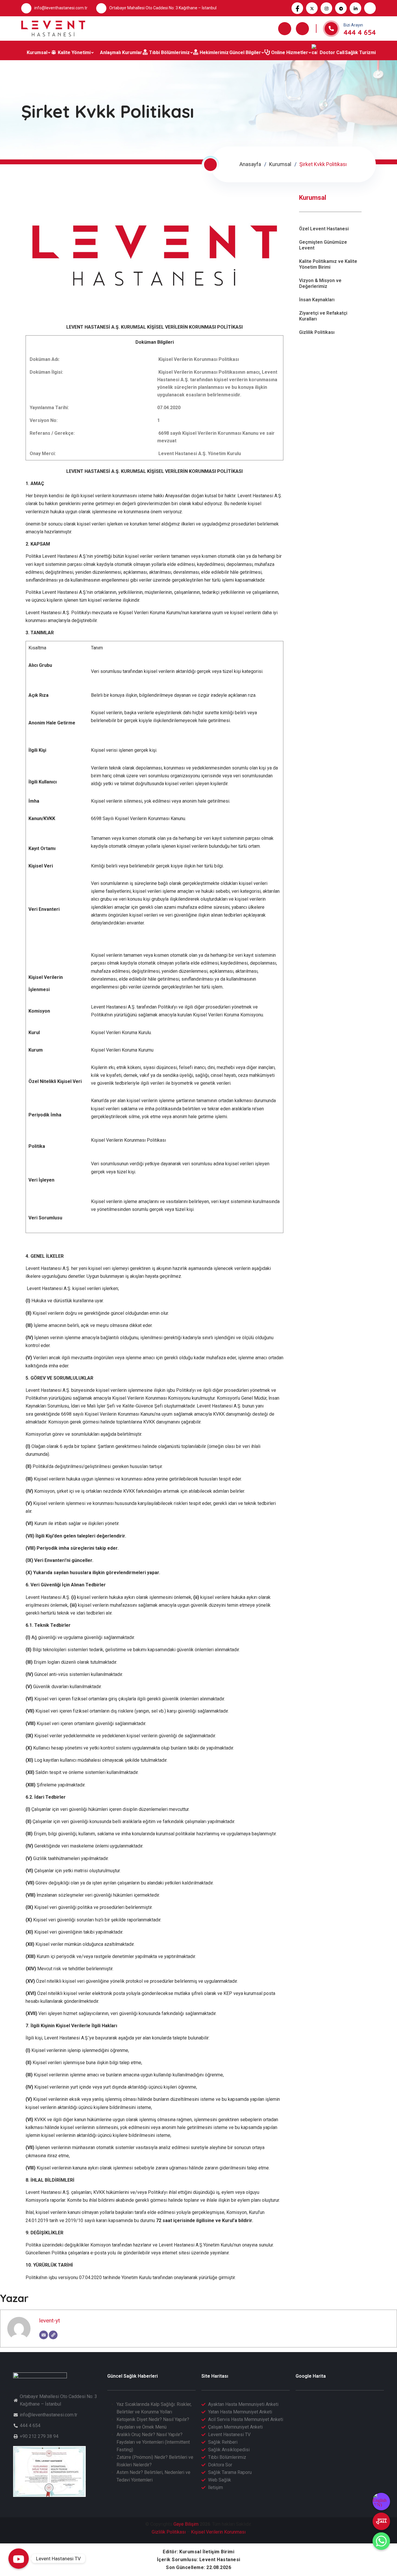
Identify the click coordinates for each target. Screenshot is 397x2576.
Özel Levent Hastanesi (324, 229)
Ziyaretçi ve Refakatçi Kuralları (323, 316)
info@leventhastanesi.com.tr (61, 8)
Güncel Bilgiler (245, 52)
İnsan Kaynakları (317, 300)
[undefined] (381, 2521)
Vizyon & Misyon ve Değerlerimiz (320, 283)
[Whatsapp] (381, 2541)
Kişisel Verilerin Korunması (218, 2532)
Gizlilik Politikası (317, 332)
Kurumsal (280, 164)
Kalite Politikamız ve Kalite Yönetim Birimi (328, 264)
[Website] (53, 2335)
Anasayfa (250, 164)
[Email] (44, 2335)
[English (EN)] (381, 2502)
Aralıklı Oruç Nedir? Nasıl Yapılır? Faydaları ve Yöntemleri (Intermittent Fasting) (153, 2442)
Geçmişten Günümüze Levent (323, 245)
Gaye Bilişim (186, 2524)
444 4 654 (360, 32)
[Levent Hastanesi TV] (19, 2559)
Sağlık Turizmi (360, 52)
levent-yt (50, 2321)
